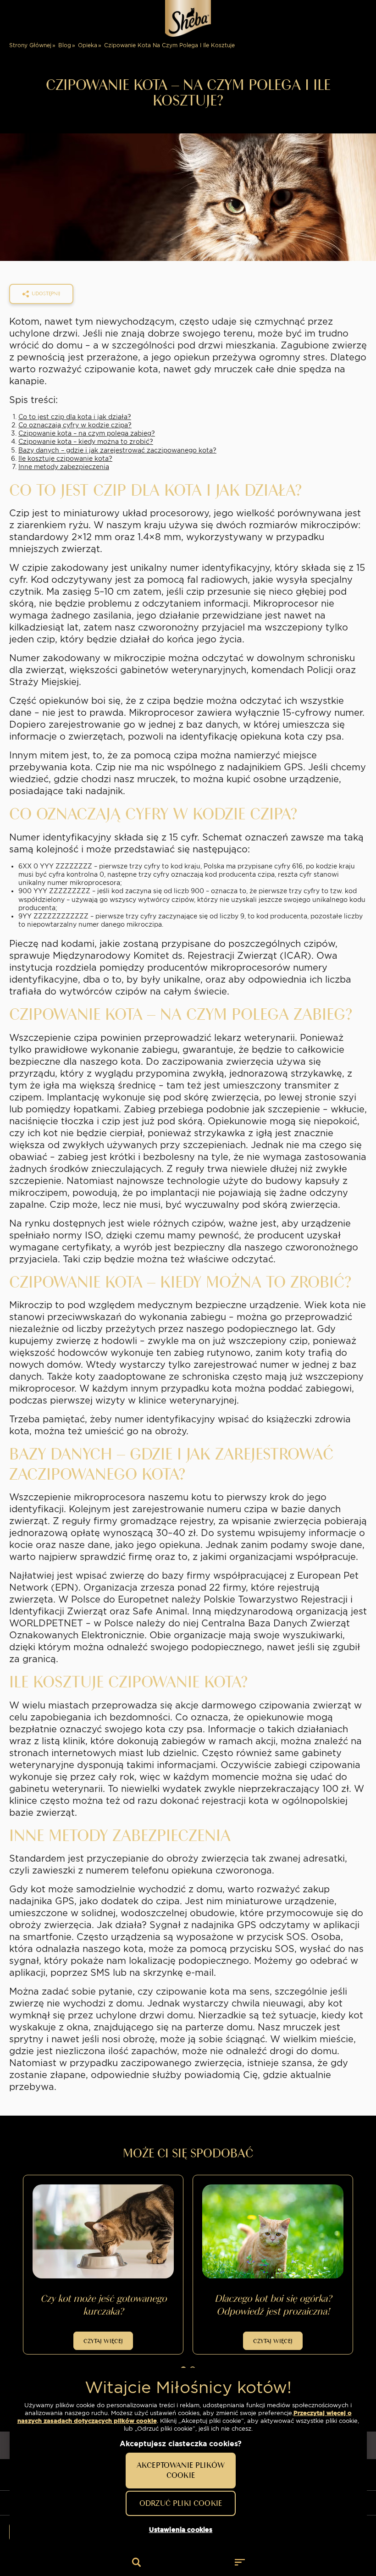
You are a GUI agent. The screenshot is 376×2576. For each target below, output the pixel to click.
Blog (65, 45)
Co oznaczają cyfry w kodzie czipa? (75, 425)
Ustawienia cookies (181, 2530)
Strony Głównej (30, 45)
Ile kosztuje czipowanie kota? (65, 459)
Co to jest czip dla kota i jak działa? (75, 417)
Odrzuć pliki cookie (181, 2503)
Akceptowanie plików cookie (181, 2470)
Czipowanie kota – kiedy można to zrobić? (86, 442)
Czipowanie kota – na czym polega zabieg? (87, 433)
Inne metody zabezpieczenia (64, 467)
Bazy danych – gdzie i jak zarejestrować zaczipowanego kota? (117, 450)
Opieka (88, 45)
